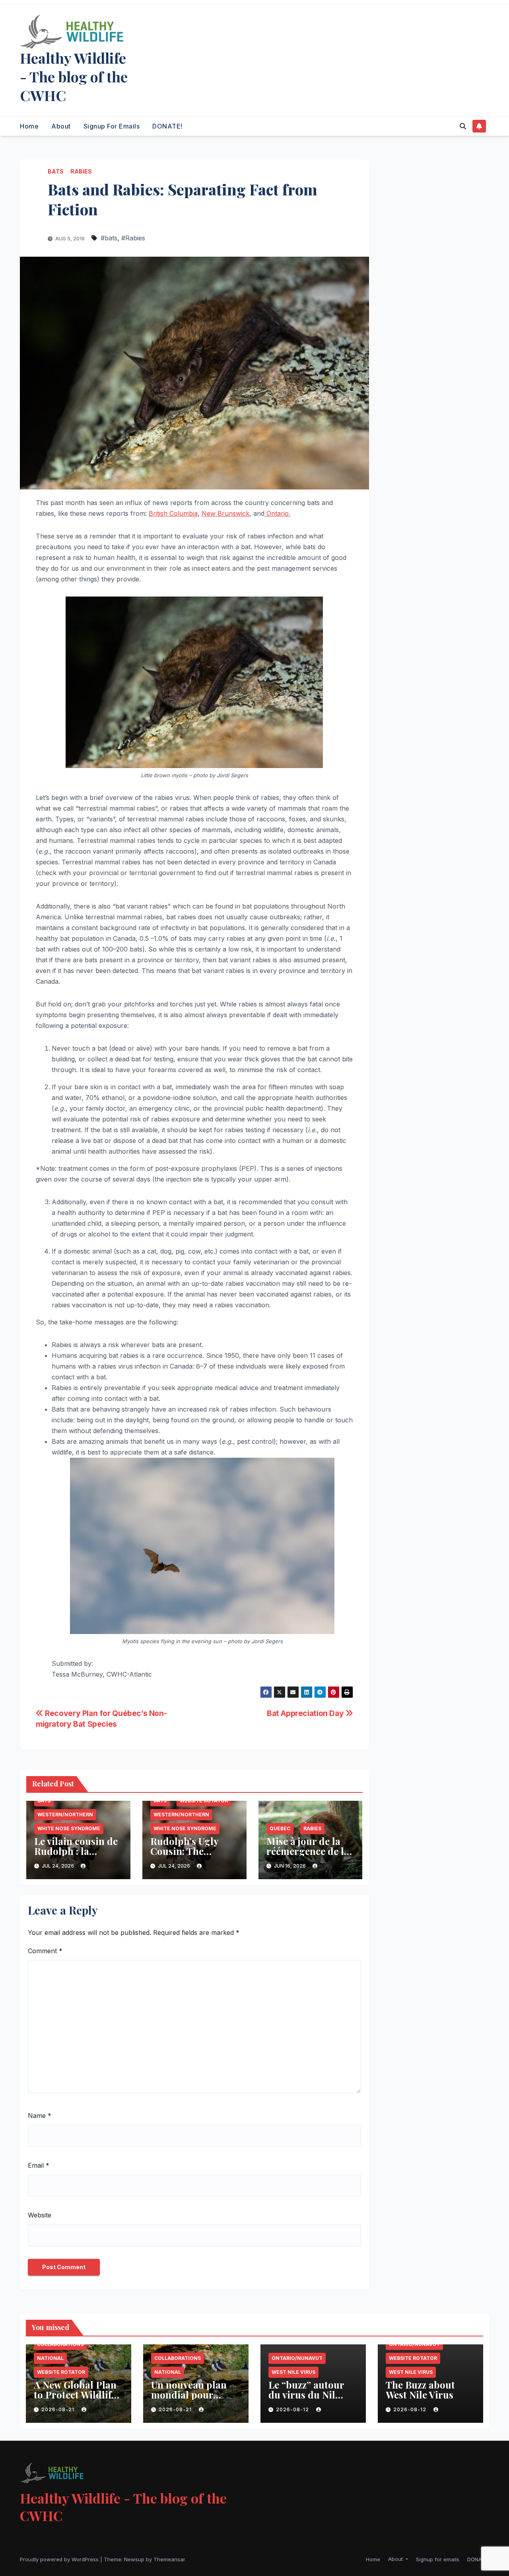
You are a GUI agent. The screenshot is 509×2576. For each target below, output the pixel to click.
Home (29, 126)
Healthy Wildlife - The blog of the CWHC (74, 76)
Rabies (81, 171)
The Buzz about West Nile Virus (420, 2390)
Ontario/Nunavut (297, 2358)
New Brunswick (225, 513)
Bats (56, 171)
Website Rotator (204, 1801)
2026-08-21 (59, 2409)
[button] (463, 126)
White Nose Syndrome (69, 1828)
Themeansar (169, 2559)
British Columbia (173, 513)
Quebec (280, 1828)
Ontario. (277, 513)
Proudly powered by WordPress (60, 2559)
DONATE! (167, 126)
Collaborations (60, 2344)
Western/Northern (65, 1815)
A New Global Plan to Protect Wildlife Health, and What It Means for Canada (78, 2400)
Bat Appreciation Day (306, 1713)
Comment (45, 1951)
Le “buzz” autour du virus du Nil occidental (306, 2395)
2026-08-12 (293, 2409)
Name (40, 2116)
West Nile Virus (293, 2372)
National (50, 2358)
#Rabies (133, 238)
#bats (109, 238)
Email (39, 2165)
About (61, 126)
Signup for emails (112, 126)
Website (40, 2215)
